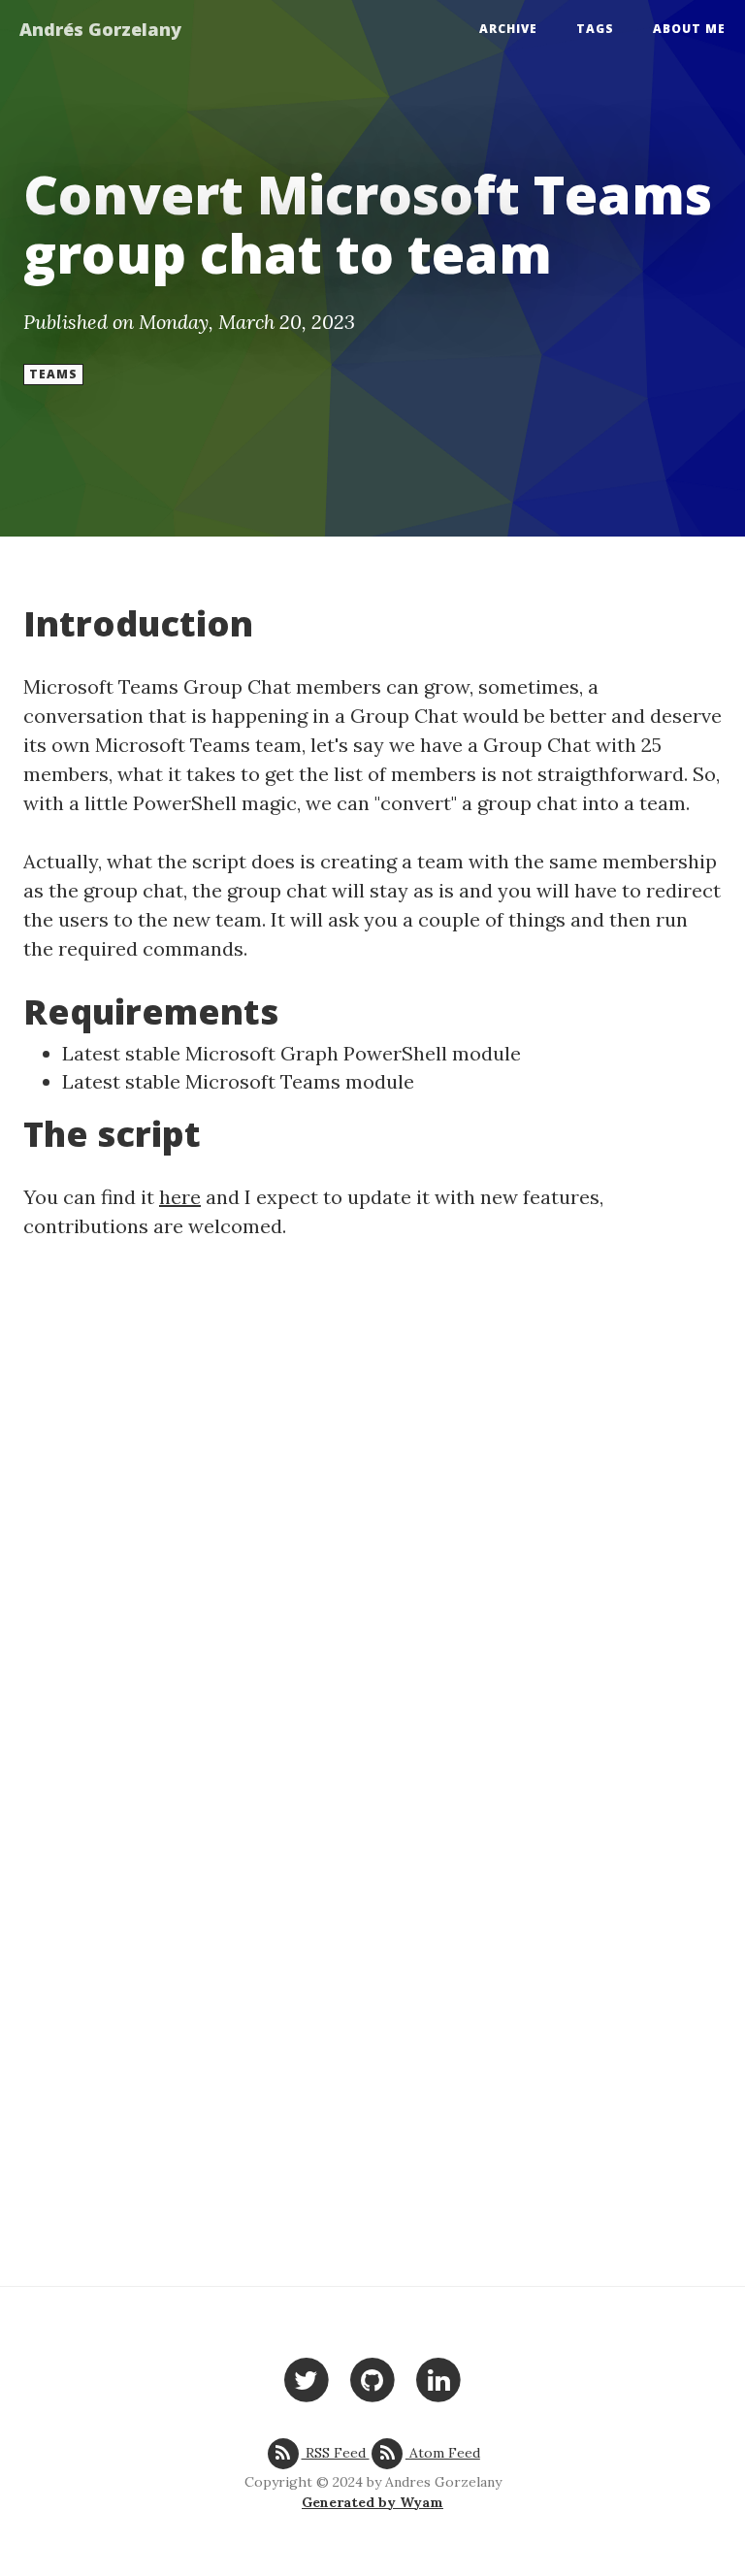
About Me (689, 29)
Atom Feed (443, 2453)
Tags (595, 29)
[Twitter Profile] (306, 2379)
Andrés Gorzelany (100, 29)
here (180, 1197)
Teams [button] (53, 374)
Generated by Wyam (372, 2502)
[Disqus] (372, 1513)
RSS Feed (335, 2453)
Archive (508, 29)
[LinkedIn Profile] (439, 2379)
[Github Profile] (372, 2379)
